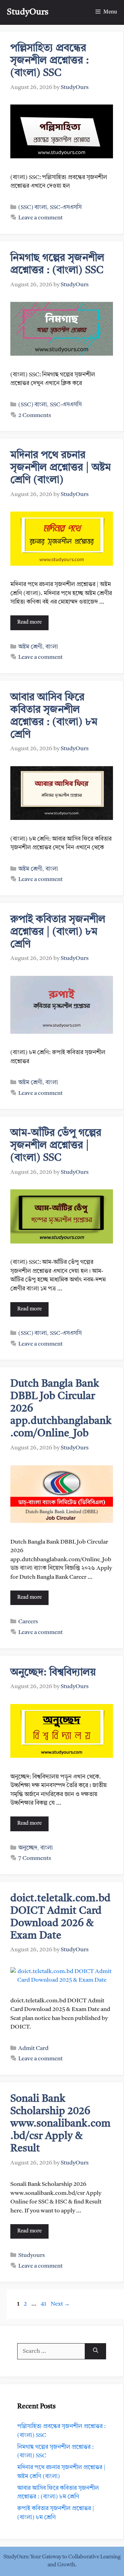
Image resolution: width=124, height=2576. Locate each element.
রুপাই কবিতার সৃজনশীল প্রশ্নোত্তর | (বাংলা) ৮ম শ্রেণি (58, 932)
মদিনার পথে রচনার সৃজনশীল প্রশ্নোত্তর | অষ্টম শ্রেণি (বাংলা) (61, 468)
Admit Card (33, 2048)
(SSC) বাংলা (33, 207)
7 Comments (35, 1858)
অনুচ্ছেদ (28, 1848)
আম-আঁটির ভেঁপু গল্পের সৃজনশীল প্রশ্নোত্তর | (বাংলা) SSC (56, 1146)
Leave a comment (40, 218)
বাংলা (52, 647)
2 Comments (35, 415)
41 (44, 2304)
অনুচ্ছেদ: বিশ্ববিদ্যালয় (53, 1673)
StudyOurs (28, 12)
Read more (29, 622)
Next (60, 2304)
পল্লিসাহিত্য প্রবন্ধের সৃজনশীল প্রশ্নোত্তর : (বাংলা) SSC (50, 61)
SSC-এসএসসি (66, 207)
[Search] (96, 2351)
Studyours (32, 2255)
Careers (28, 1622)
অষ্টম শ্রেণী (30, 647)
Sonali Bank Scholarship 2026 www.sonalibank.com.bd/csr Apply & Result (60, 2124)
